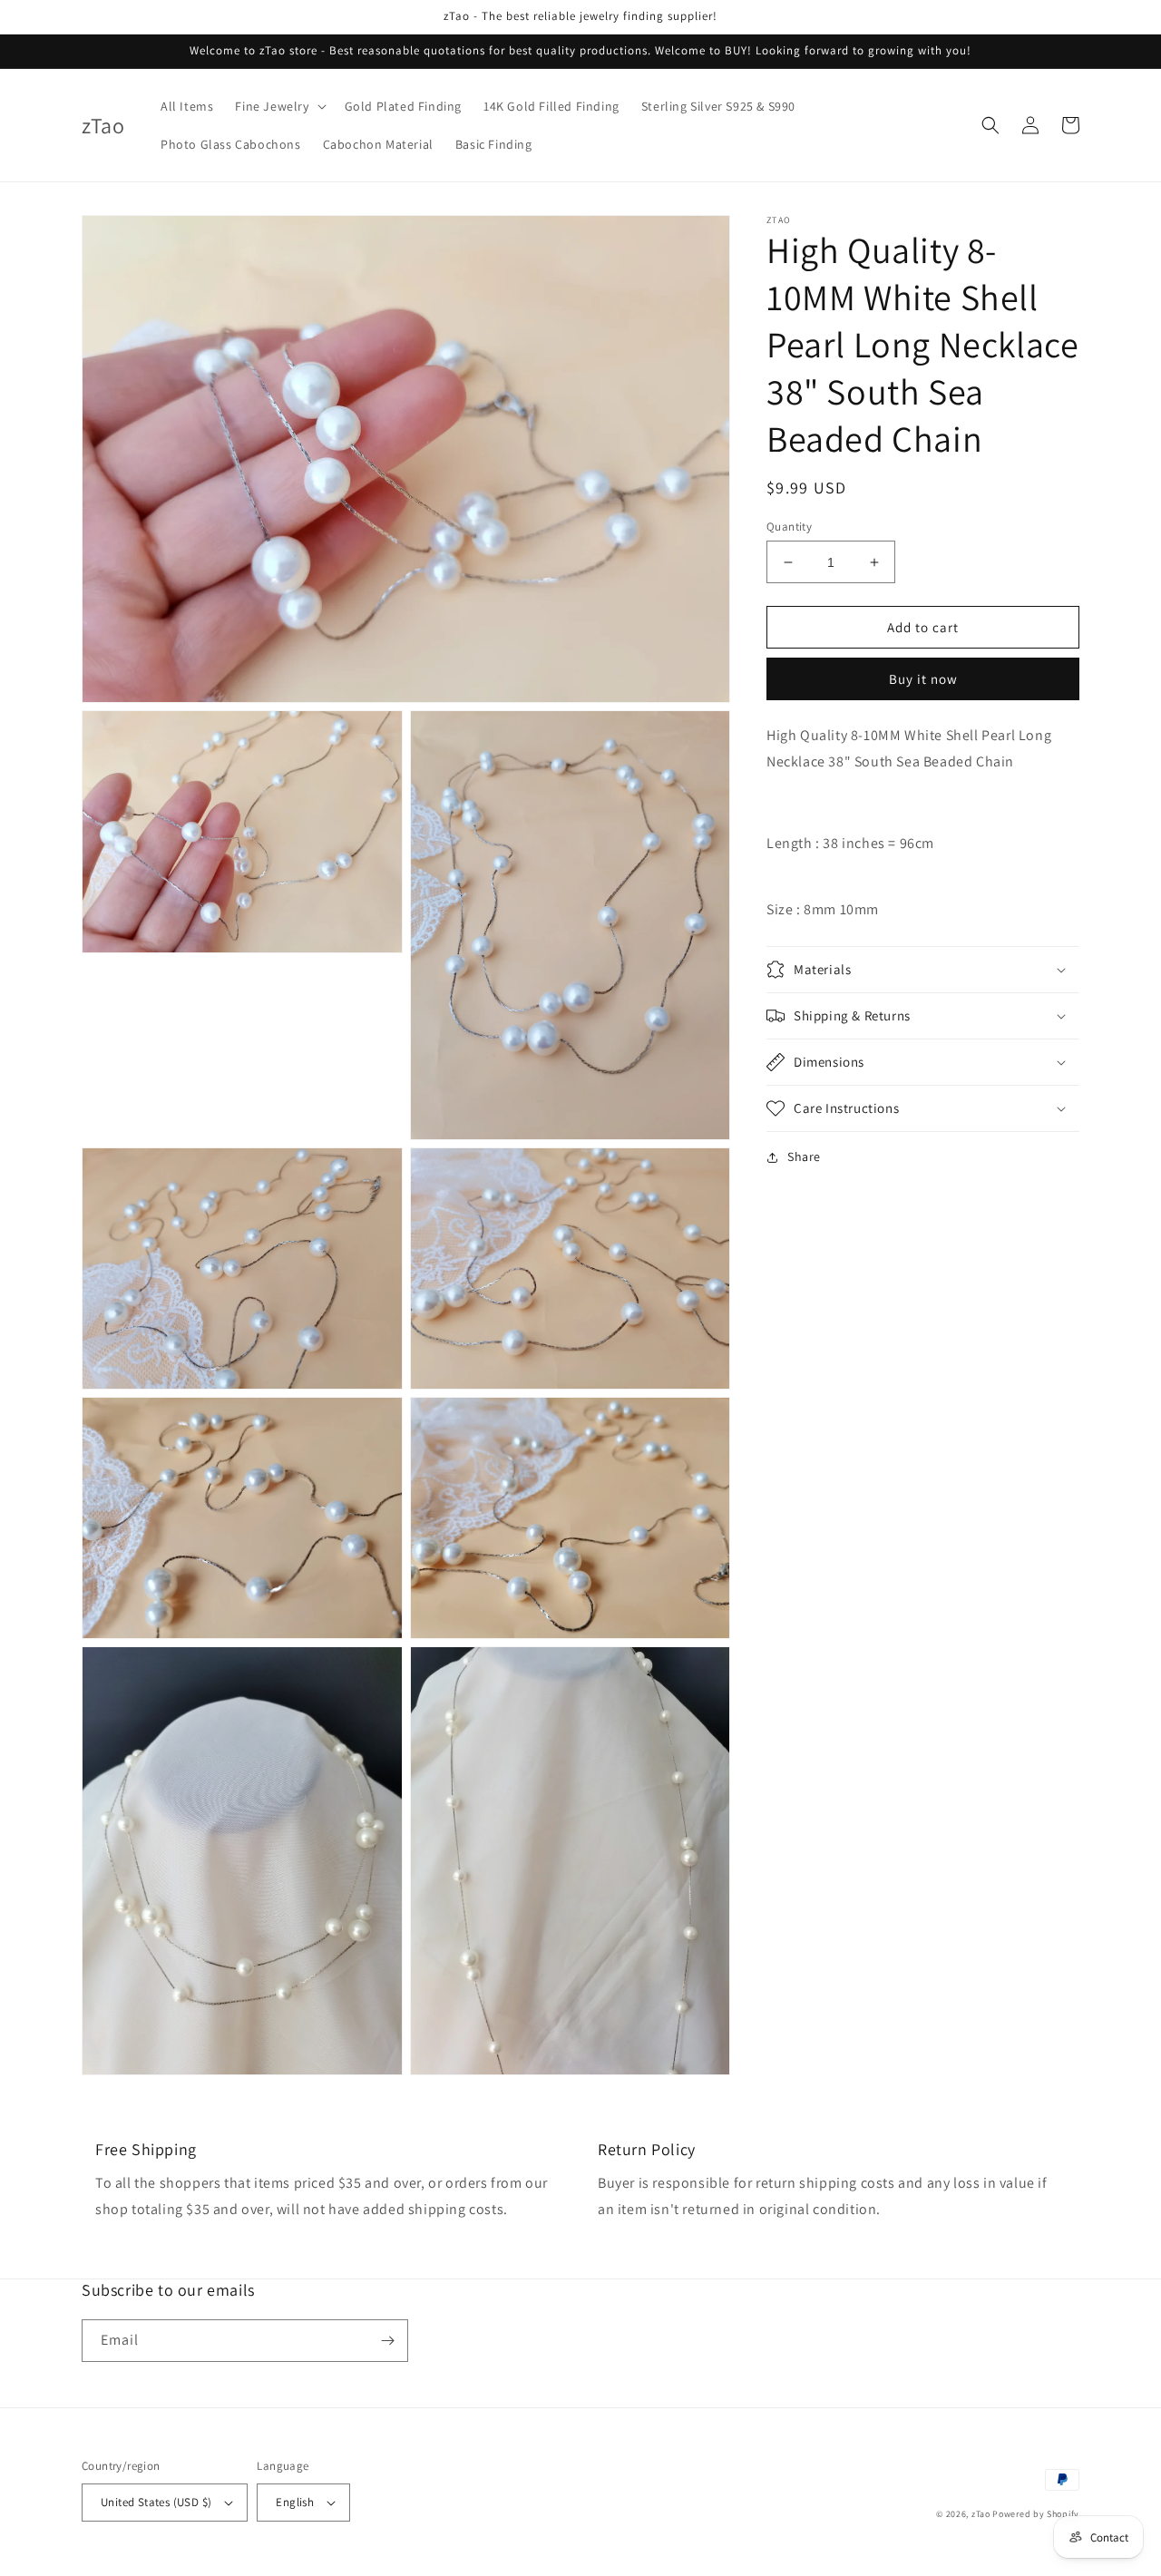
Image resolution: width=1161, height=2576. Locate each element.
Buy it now (923, 680)
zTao (981, 2514)
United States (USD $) (156, 2502)
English (295, 2502)
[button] (278, 106)
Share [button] (804, 1156)
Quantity (789, 527)
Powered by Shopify (1036, 2514)
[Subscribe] (387, 2341)
